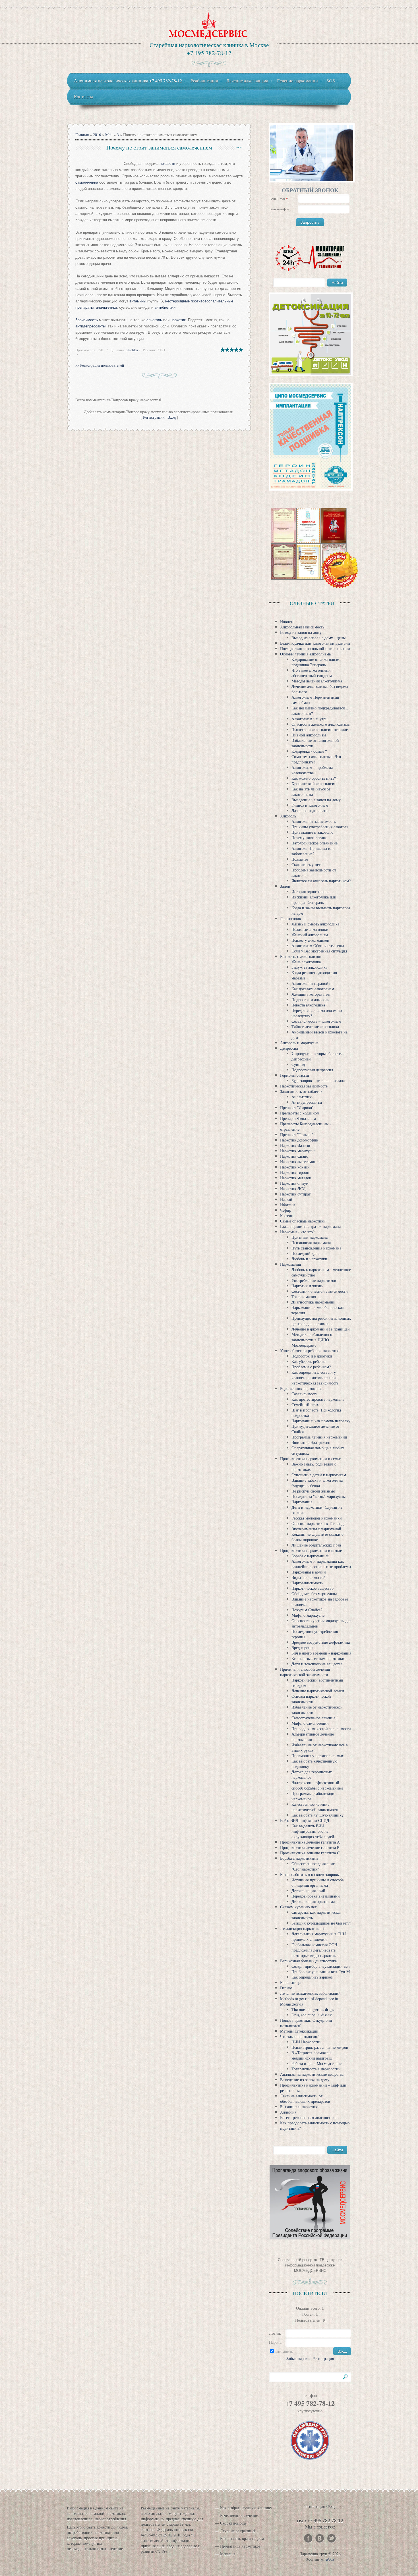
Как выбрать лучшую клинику (246, 2508)
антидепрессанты (90, 326)
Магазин (227, 2554)
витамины (138, 301)
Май (109, 135)
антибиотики (164, 307)
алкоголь (154, 320)
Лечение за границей (238, 2531)
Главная (82, 135)
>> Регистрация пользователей (100, 365)
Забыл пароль (298, 2358)
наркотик (178, 320)
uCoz (330, 2559)
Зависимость (87, 320)
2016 (97, 135)
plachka (132, 350)
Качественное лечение (239, 2515)
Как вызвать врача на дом (242, 2538)
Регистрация (154, 417)
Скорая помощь (233, 2523)
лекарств (167, 164)
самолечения (87, 182)
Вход (172, 417)
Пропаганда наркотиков (240, 2546)
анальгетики (106, 307)
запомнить (284, 2351)
